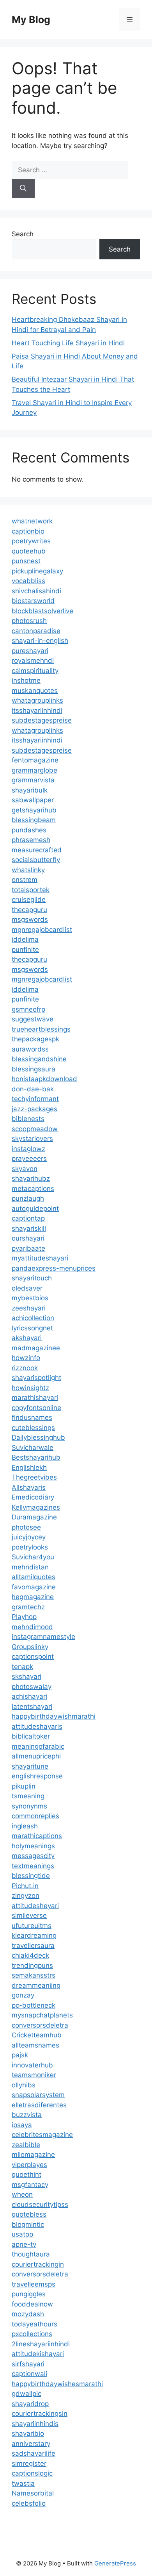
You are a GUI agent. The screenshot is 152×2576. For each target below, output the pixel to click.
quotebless (29, 2214)
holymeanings (33, 1846)
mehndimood (32, 1627)
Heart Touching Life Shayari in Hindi (68, 343)
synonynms (29, 1806)
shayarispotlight (36, 1378)
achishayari (29, 1696)
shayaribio (28, 2433)
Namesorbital (33, 2493)
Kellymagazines (36, 1507)
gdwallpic (27, 2394)
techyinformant (35, 1099)
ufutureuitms (32, 1926)
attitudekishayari (38, 2354)
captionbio (28, 531)
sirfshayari (28, 2364)
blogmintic (28, 2224)
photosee (26, 1527)
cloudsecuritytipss (40, 2205)
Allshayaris (29, 1487)
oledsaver (27, 1288)
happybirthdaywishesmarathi (57, 2384)
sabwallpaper (33, 800)
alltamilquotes (34, 1577)
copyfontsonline (36, 1408)
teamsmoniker (34, 2075)
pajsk (20, 2055)
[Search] (23, 189)
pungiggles (29, 2294)
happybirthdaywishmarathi (54, 1716)
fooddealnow (32, 2304)
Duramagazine (34, 1517)
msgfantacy (30, 2185)
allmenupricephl (36, 1756)
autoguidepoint (35, 1209)
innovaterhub (32, 2065)
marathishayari (35, 1398)
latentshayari (32, 1707)
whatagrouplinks (37, 700)
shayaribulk (30, 790)
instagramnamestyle (43, 1637)
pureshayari (30, 651)
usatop (22, 2234)
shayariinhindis (35, 2424)
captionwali (29, 2374)
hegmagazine (33, 1597)
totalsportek (31, 890)
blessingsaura (34, 1069)
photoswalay (32, 1687)
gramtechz (28, 1607)
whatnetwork (32, 521)
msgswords (30, 919)
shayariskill (29, 1228)
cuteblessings (33, 1428)
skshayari (27, 1676)
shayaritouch (32, 1278)
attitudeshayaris (37, 1726)
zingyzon (26, 1896)
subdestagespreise (42, 720)
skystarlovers (32, 1139)
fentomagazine (35, 760)
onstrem (25, 880)
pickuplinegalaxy (37, 571)
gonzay (23, 1995)
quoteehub (29, 551)
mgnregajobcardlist (42, 930)
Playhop (24, 1617)
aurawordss (30, 1049)
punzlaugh (28, 1198)
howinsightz (30, 1388)
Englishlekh (29, 1467)
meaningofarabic (38, 1746)
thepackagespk (35, 1039)
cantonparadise (36, 631)
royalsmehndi (33, 661)
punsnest (26, 561)
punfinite (25, 950)
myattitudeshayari (40, 1258)
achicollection (33, 1318)
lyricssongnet (32, 1328)
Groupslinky (30, 1647)
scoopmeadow (35, 1129)
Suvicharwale (33, 1448)
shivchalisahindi (36, 591)
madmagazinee (36, 1348)
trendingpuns (32, 1965)
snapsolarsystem (38, 2095)
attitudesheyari (35, 1906)
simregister (29, 2464)
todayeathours (34, 2324)
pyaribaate (28, 1248)
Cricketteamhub (37, 2035)
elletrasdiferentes (39, 2105)
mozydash (28, 2314)
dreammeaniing (36, 1985)
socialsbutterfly (36, 860)
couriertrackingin (38, 2264)
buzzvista (27, 2115)
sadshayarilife (34, 2453)
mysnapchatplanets (42, 2015)
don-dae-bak (33, 1089)
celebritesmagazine (42, 2135)
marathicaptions (37, 1836)
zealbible (26, 2145)
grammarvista (33, 780)
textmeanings (33, 1866)
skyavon (25, 1169)
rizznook (25, 1368)
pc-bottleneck (34, 2005)
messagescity (33, 1856)
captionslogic (32, 2473)
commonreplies (35, 1816)
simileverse (29, 1915)
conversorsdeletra (40, 2025)
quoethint (27, 2174)
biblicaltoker (31, 1736)
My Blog (31, 20)
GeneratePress (115, 2563)
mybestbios (30, 1298)
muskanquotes (35, 691)
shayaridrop (30, 2404)
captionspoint (33, 1657)
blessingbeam (34, 820)
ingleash (25, 1826)
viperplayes (29, 2165)
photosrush (29, 621)
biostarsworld (33, 601)
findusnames (32, 1417)
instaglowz (28, 1149)
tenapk (22, 1667)
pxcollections (32, 2334)
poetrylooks (30, 1547)
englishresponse (37, 1776)
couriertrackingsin (40, 2414)
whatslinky (28, 870)
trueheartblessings (41, 1029)
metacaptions (33, 1189)
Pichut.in (25, 1886)
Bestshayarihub (36, 1457)
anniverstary (31, 2444)
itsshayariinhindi (37, 710)
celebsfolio (29, 2503)
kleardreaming (34, 1935)
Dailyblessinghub (38, 1437)
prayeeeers (29, 1159)
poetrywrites (31, 541)
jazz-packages (34, 1109)
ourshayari (28, 1238)
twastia (23, 2483)
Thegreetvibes (34, 1477)
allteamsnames (35, 2045)
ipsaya (22, 2125)
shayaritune (30, 1766)
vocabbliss (28, 581)
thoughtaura (31, 2254)
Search (23, 234)
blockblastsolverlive (42, 611)
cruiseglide (29, 900)
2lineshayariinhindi (41, 2344)
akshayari (27, 1338)
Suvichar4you (33, 1557)
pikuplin (24, 1786)
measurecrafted (37, 850)
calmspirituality (35, 671)
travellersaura (33, 1946)
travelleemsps (34, 2284)
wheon (22, 2194)
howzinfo (26, 1358)
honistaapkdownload (44, 1079)
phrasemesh (31, 840)
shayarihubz (31, 1178)
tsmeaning (28, 1796)
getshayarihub (34, 810)
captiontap (28, 1218)
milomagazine (33, 2155)
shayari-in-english (40, 641)
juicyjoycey (29, 1537)
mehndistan (30, 1567)
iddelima (25, 939)
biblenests (28, 1119)
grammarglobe (34, 770)
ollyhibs (24, 2085)
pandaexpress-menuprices (54, 1268)
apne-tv (24, 2244)
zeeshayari (29, 1308)
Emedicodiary (33, 1497)
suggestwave (33, 1019)
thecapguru (29, 910)
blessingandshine (39, 1059)
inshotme (26, 680)
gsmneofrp (28, 1009)
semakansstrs (34, 1975)
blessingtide (31, 1876)
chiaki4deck (30, 1955)
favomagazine (34, 1587)
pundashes (29, 830)
